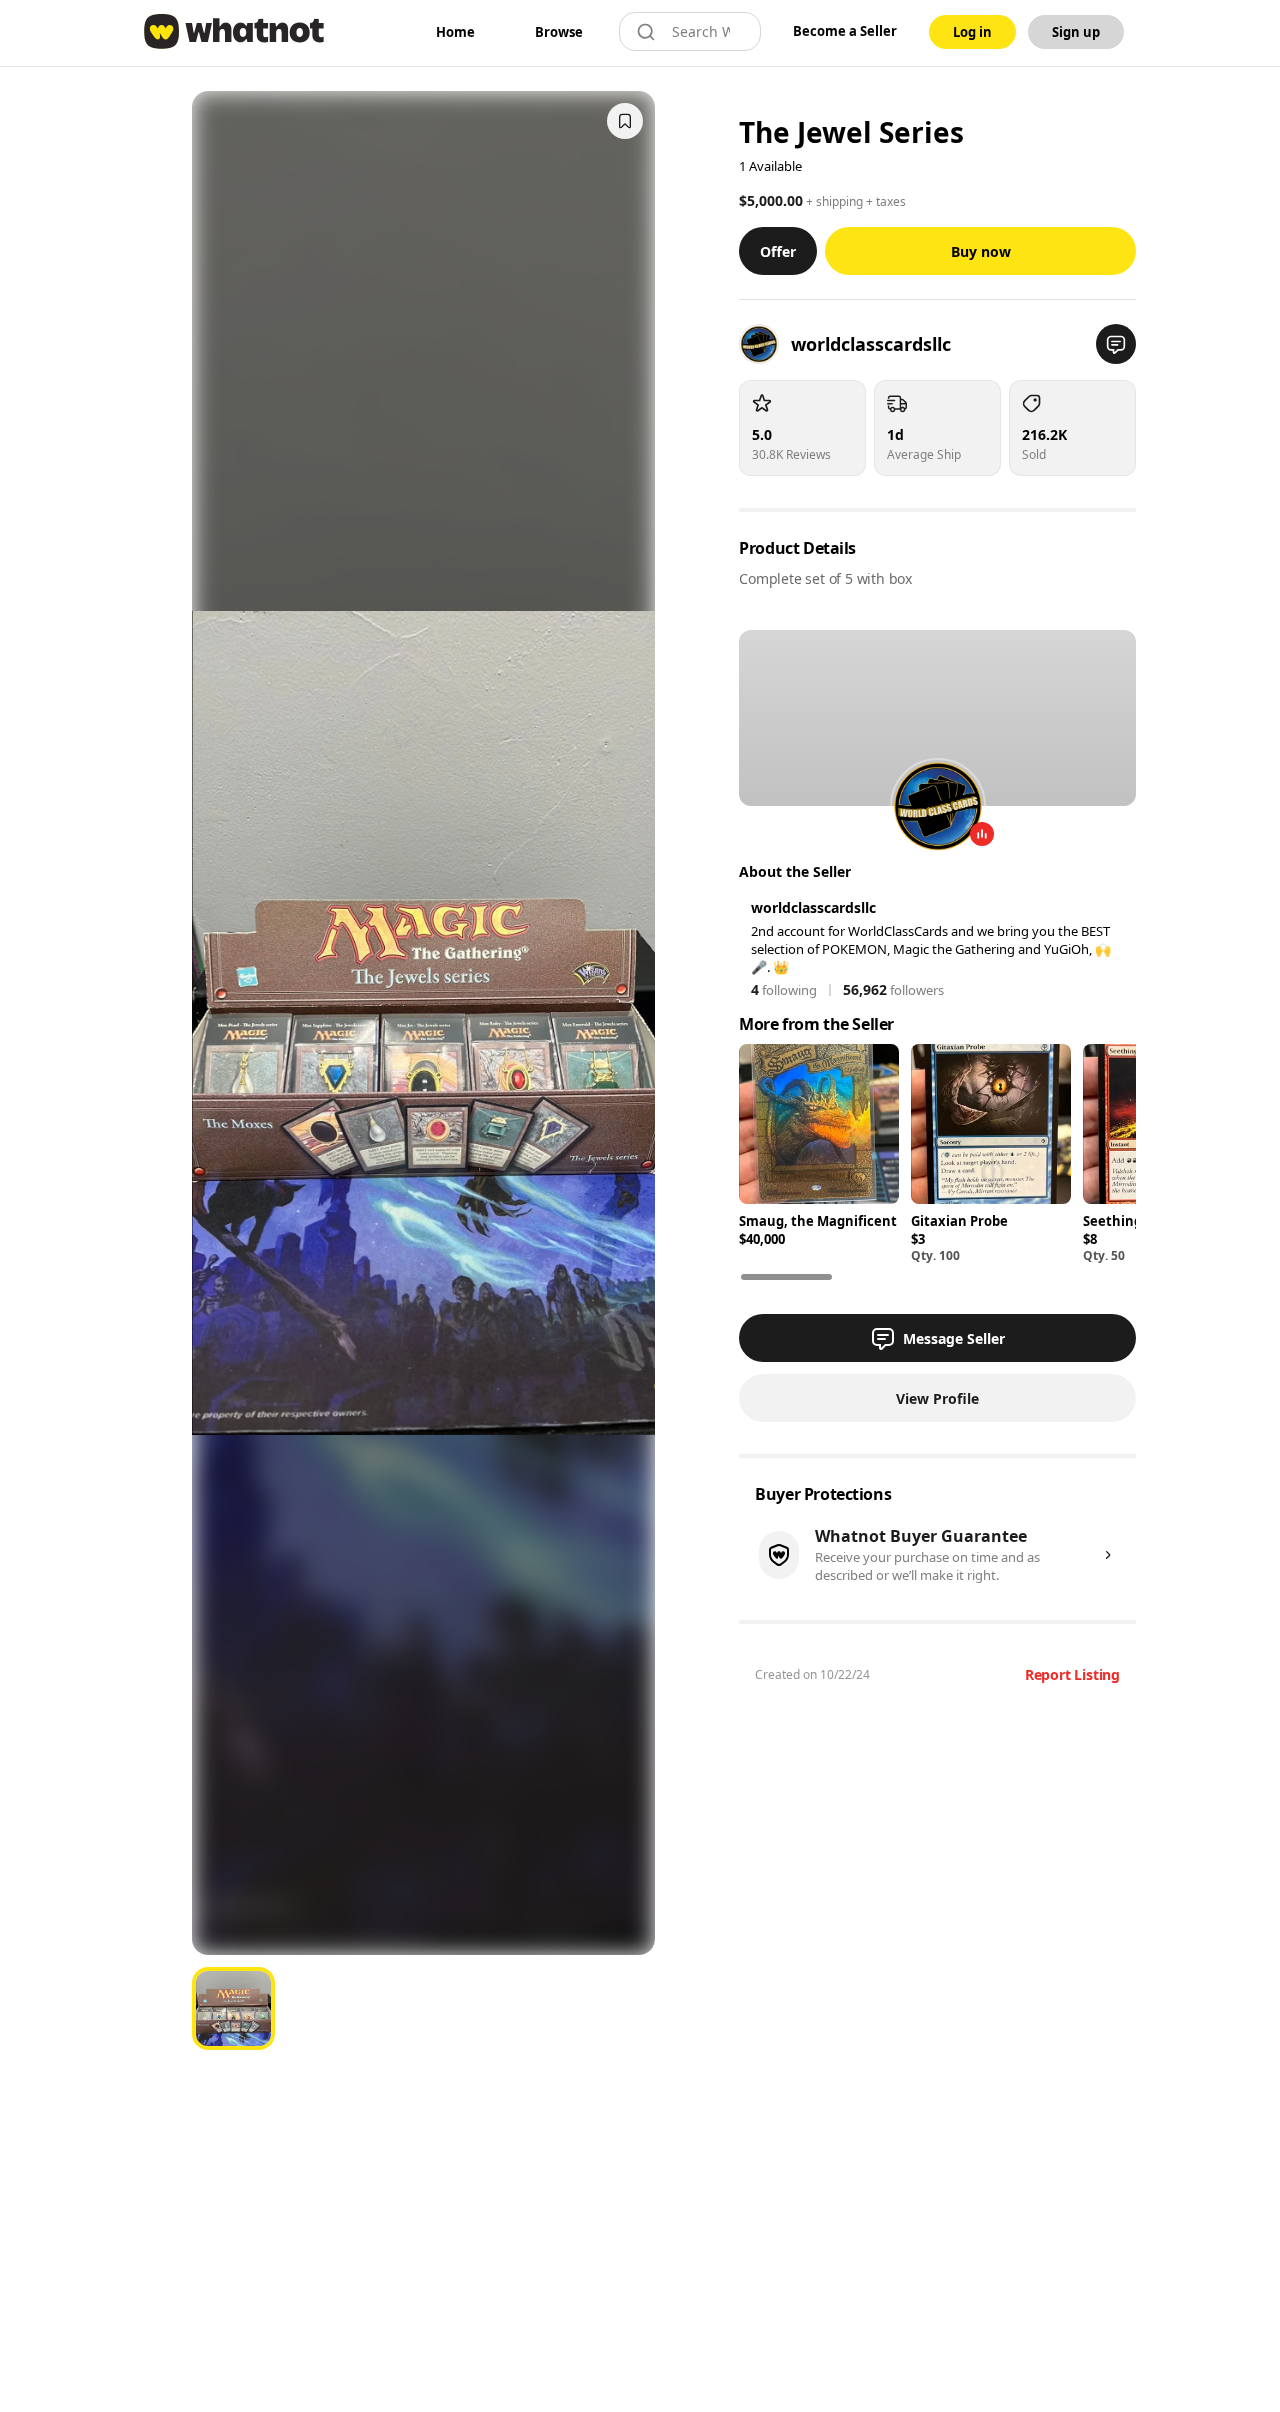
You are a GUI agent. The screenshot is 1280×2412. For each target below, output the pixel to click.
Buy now (981, 251)
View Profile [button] (937, 1398)
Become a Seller (845, 31)
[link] (455, 32)
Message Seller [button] (954, 1338)
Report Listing (1072, 1674)
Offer (778, 251)
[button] (1116, 344)
